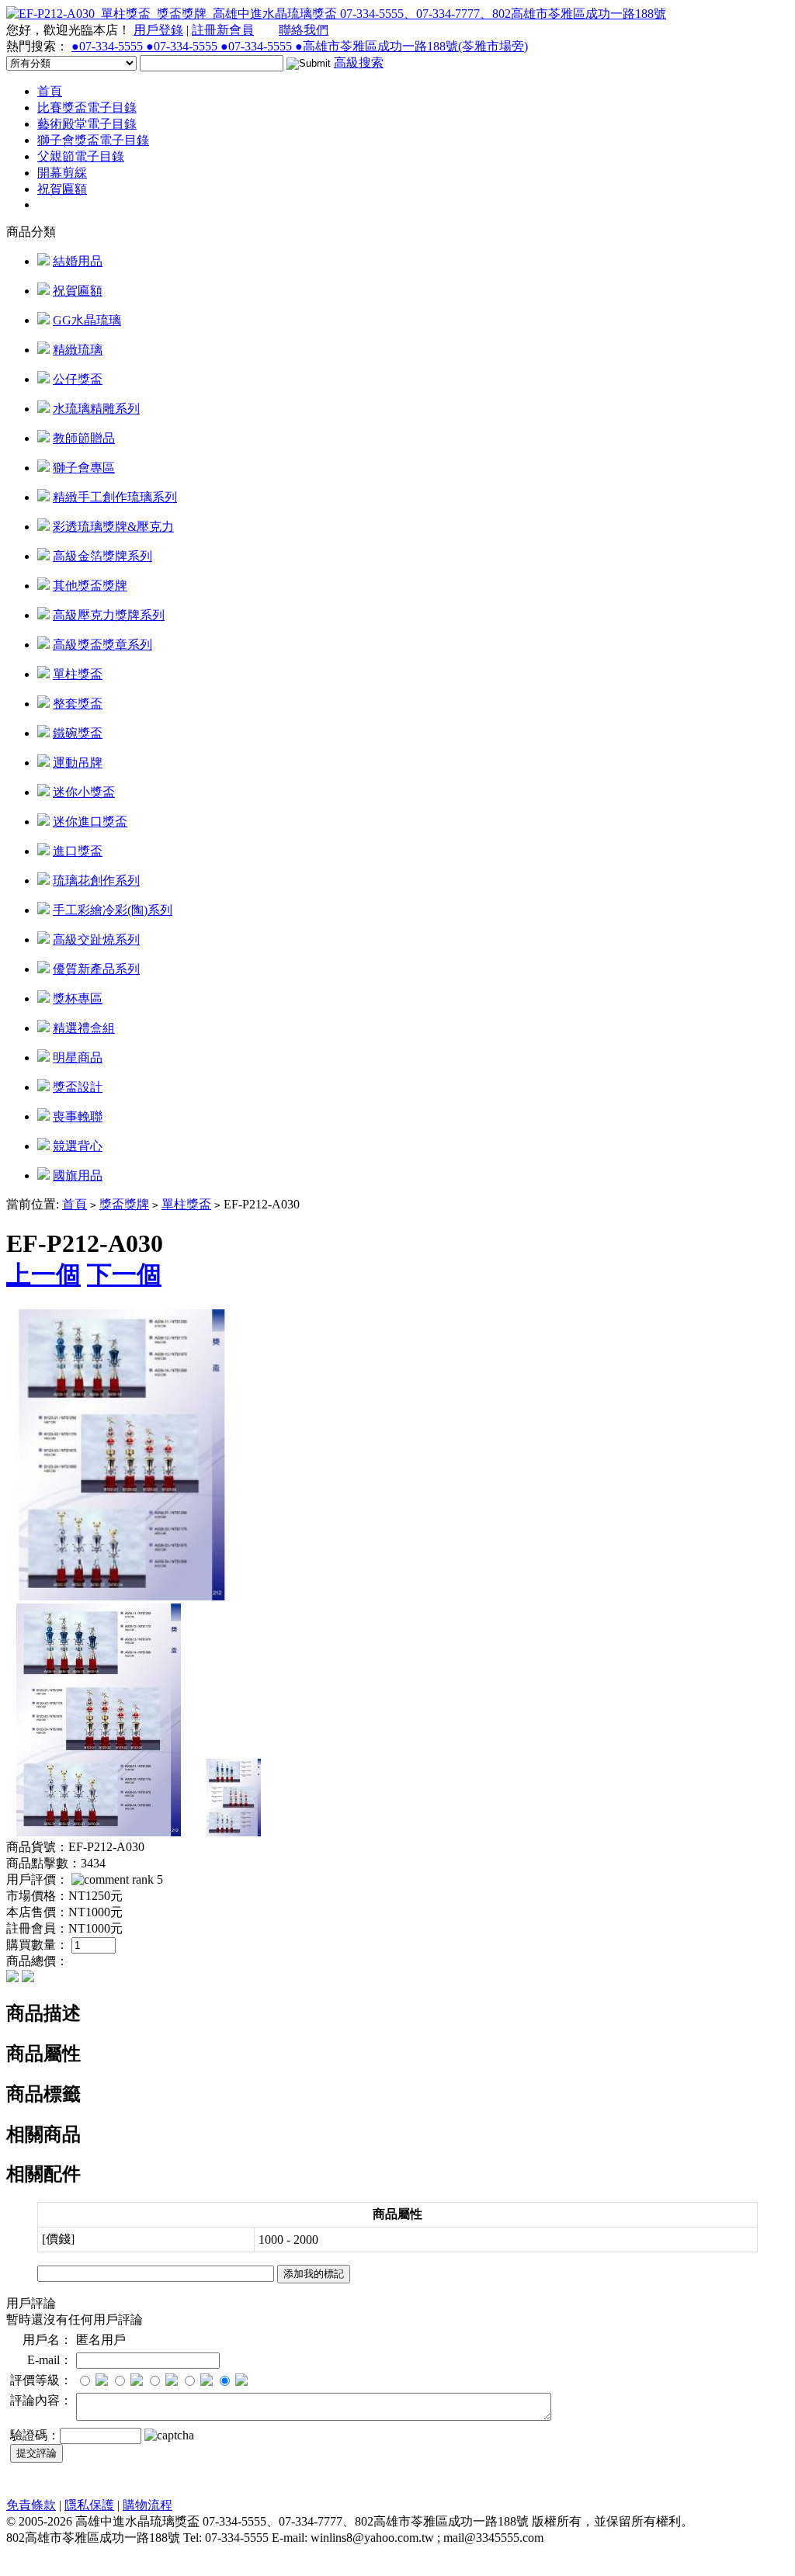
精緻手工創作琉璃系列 (115, 497)
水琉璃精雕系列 (96, 409)
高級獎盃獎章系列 (102, 645)
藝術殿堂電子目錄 (87, 124)
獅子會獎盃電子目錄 (93, 140)
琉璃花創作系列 (96, 881)
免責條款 (31, 2505)
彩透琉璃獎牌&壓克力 (113, 527)
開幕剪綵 (62, 173)
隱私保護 (89, 2505)
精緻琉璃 (78, 350)
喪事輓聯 (78, 1116)
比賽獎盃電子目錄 (87, 107)
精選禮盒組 (84, 1028)
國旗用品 (78, 1175)
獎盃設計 (78, 1087)
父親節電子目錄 (81, 156)
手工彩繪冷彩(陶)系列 (113, 910)
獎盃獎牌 (124, 1204)
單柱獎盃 (78, 674)
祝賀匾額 (62, 189)
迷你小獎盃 (84, 792)
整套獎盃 (78, 704)
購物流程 (148, 2505)
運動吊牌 (78, 763)
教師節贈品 (84, 438)
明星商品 (78, 1057)
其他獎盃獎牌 (90, 586)
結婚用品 (78, 261)
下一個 (124, 1274)
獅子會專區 (84, 468)
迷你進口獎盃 (90, 822)
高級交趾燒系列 (96, 940)
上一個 (43, 1274)
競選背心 (78, 1146)
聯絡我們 (304, 30)
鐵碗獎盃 (78, 733)
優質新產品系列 (96, 969)
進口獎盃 (78, 851)
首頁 (50, 91)
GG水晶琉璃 (87, 320)
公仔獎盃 (78, 379)
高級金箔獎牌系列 (102, 556)
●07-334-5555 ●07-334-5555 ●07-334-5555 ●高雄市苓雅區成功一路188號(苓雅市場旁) (300, 46)
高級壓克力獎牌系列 (109, 615)
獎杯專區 (78, 999)
